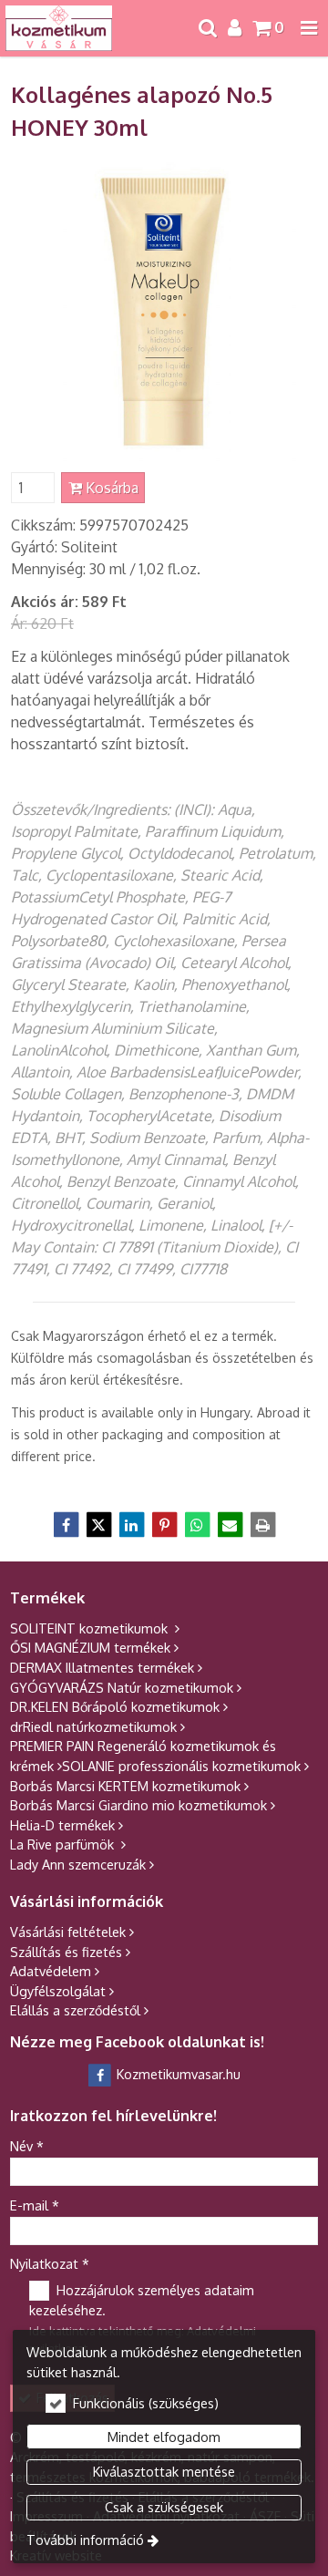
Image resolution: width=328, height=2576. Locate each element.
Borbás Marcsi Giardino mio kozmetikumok (138, 1805)
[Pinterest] (164, 1525)
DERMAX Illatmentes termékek (102, 1667)
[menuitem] (59, 28)
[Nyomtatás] (262, 1525)
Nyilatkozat (50, 2263)
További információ (85, 2540)
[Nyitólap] (59, 28)
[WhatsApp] (197, 1525)
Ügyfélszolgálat (58, 1991)
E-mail (35, 2205)
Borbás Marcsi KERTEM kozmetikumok (125, 1786)
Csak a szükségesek (164, 2507)
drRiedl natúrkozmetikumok (93, 1726)
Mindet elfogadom (164, 2437)
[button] (309, 28)
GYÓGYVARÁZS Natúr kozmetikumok (122, 1687)
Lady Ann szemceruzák (78, 1864)
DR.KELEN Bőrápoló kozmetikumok (115, 1706)
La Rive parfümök (64, 1844)
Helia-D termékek (62, 1825)
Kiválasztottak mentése (164, 2471)
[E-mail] (230, 1525)
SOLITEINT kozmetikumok (91, 1628)
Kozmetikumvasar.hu (177, 2074)
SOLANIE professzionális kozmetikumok (181, 1766)
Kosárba (110, 488)
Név (27, 2146)
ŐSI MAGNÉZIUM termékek (90, 1647)
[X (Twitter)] (98, 1525)
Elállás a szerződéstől (75, 2010)
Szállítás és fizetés (66, 1952)
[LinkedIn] (131, 1525)
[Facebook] (66, 1525)
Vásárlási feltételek (68, 1932)
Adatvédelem (51, 1971)
